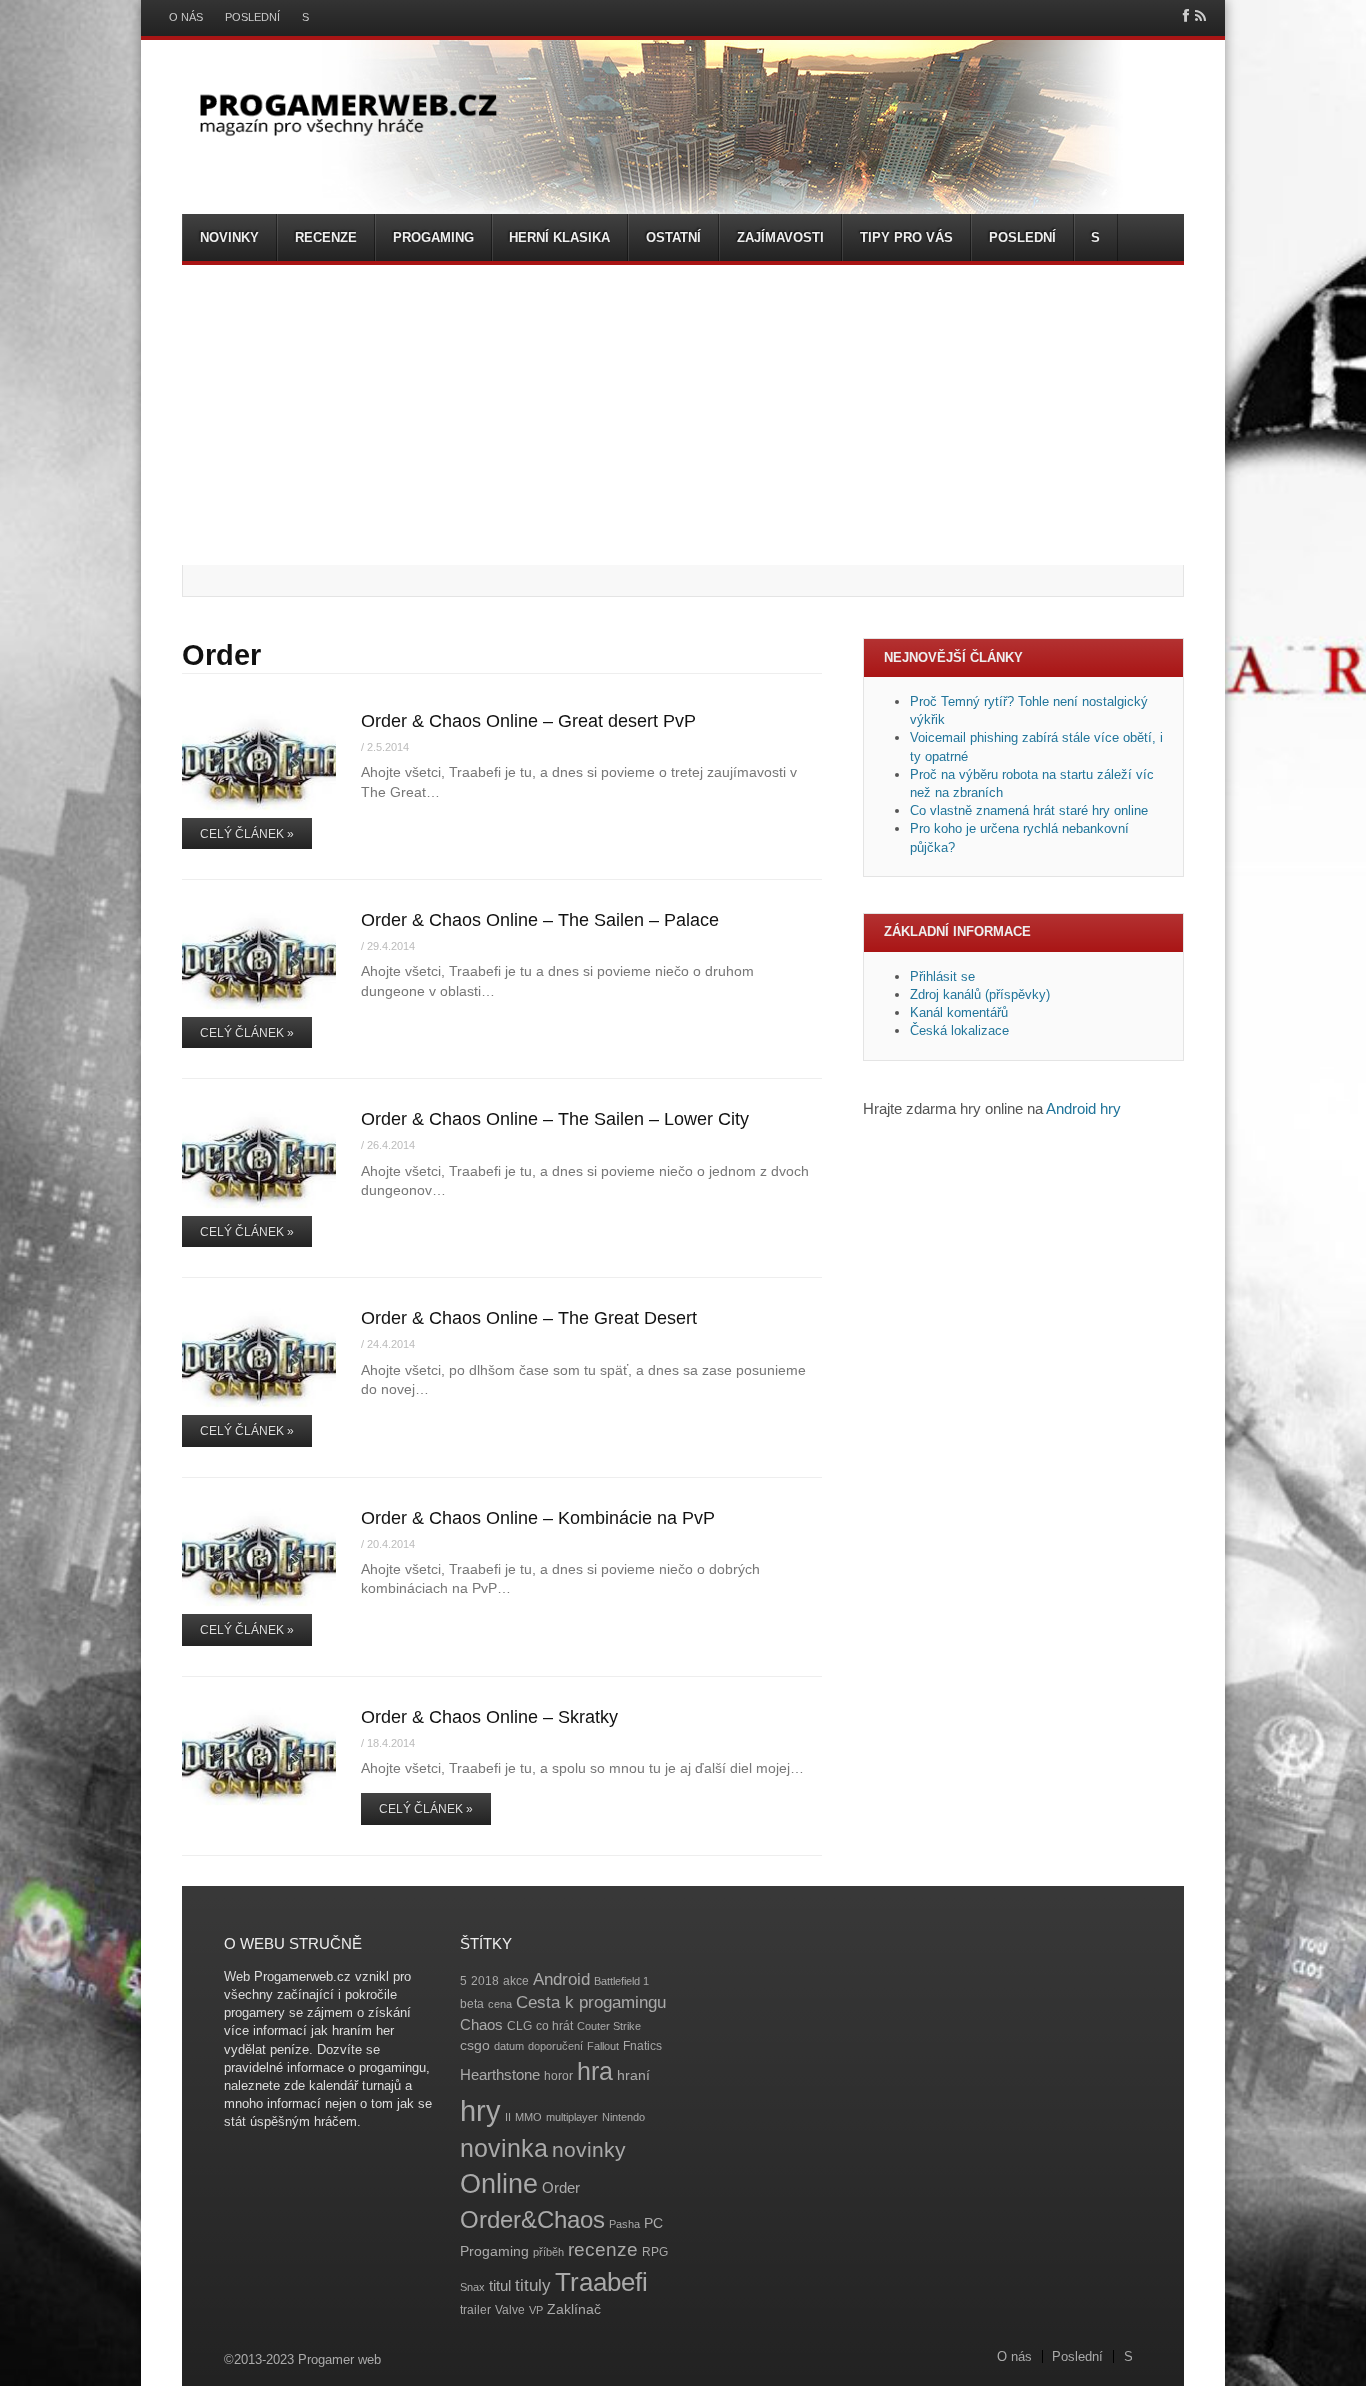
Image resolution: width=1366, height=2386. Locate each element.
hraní (633, 2075)
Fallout (603, 2046)
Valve (510, 2310)
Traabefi (601, 2282)
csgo (475, 2045)
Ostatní (673, 237)
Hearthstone (500, 2074)
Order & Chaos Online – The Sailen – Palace (540, 920)
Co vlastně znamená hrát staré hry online (1029, 810)
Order (561, 2187)
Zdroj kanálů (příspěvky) (980, 994)
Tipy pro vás (906, 237)
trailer (475, 2310)
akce (516, 1981)
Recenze (326, 237)
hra (595, 2071)
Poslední (252, 17)
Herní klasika (559, 237)
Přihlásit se (942, 976)
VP (536, 2310)
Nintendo (623, 2117)
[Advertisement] (683, 415)
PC (653, 2223)
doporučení (555, 2046)
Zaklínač (574, 2309)
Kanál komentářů (959, 1012)
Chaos (481, 2024)
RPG (655, 2252)
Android (561, 1979)
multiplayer (572, 2117)
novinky (589, 2149)
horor (558, 2076)
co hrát (554, 2026)
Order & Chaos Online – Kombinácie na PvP (538, 1518)
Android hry (1083, 1108)
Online (499, 2184)
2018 (485, 1981)
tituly (533, 2285)
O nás (186, 17)
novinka (504, 2148)
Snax (472, 2287)
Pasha (624, 2224)
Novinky (229, 237)
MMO (528, 2117)
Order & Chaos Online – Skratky (489, 1717)
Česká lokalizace (959, 1030)
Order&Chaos (532, 2219)
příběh (548, 2252)
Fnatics (642, 2046)
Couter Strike (609, 2026)
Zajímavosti (780, 237)
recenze (603, 2249)
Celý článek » (247, 834)
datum (509, 2046)
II (508, 2117)
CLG (519, 2026)
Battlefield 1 (621, 1981)
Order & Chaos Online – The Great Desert (529, 1318)
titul (500, 2285)
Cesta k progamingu (591, 2002)
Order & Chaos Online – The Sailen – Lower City (555, 1119)
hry (480, 2110)
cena (500, 2004)
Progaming (433, 237)
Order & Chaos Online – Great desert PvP (528, 721)
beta (472, 2004)
